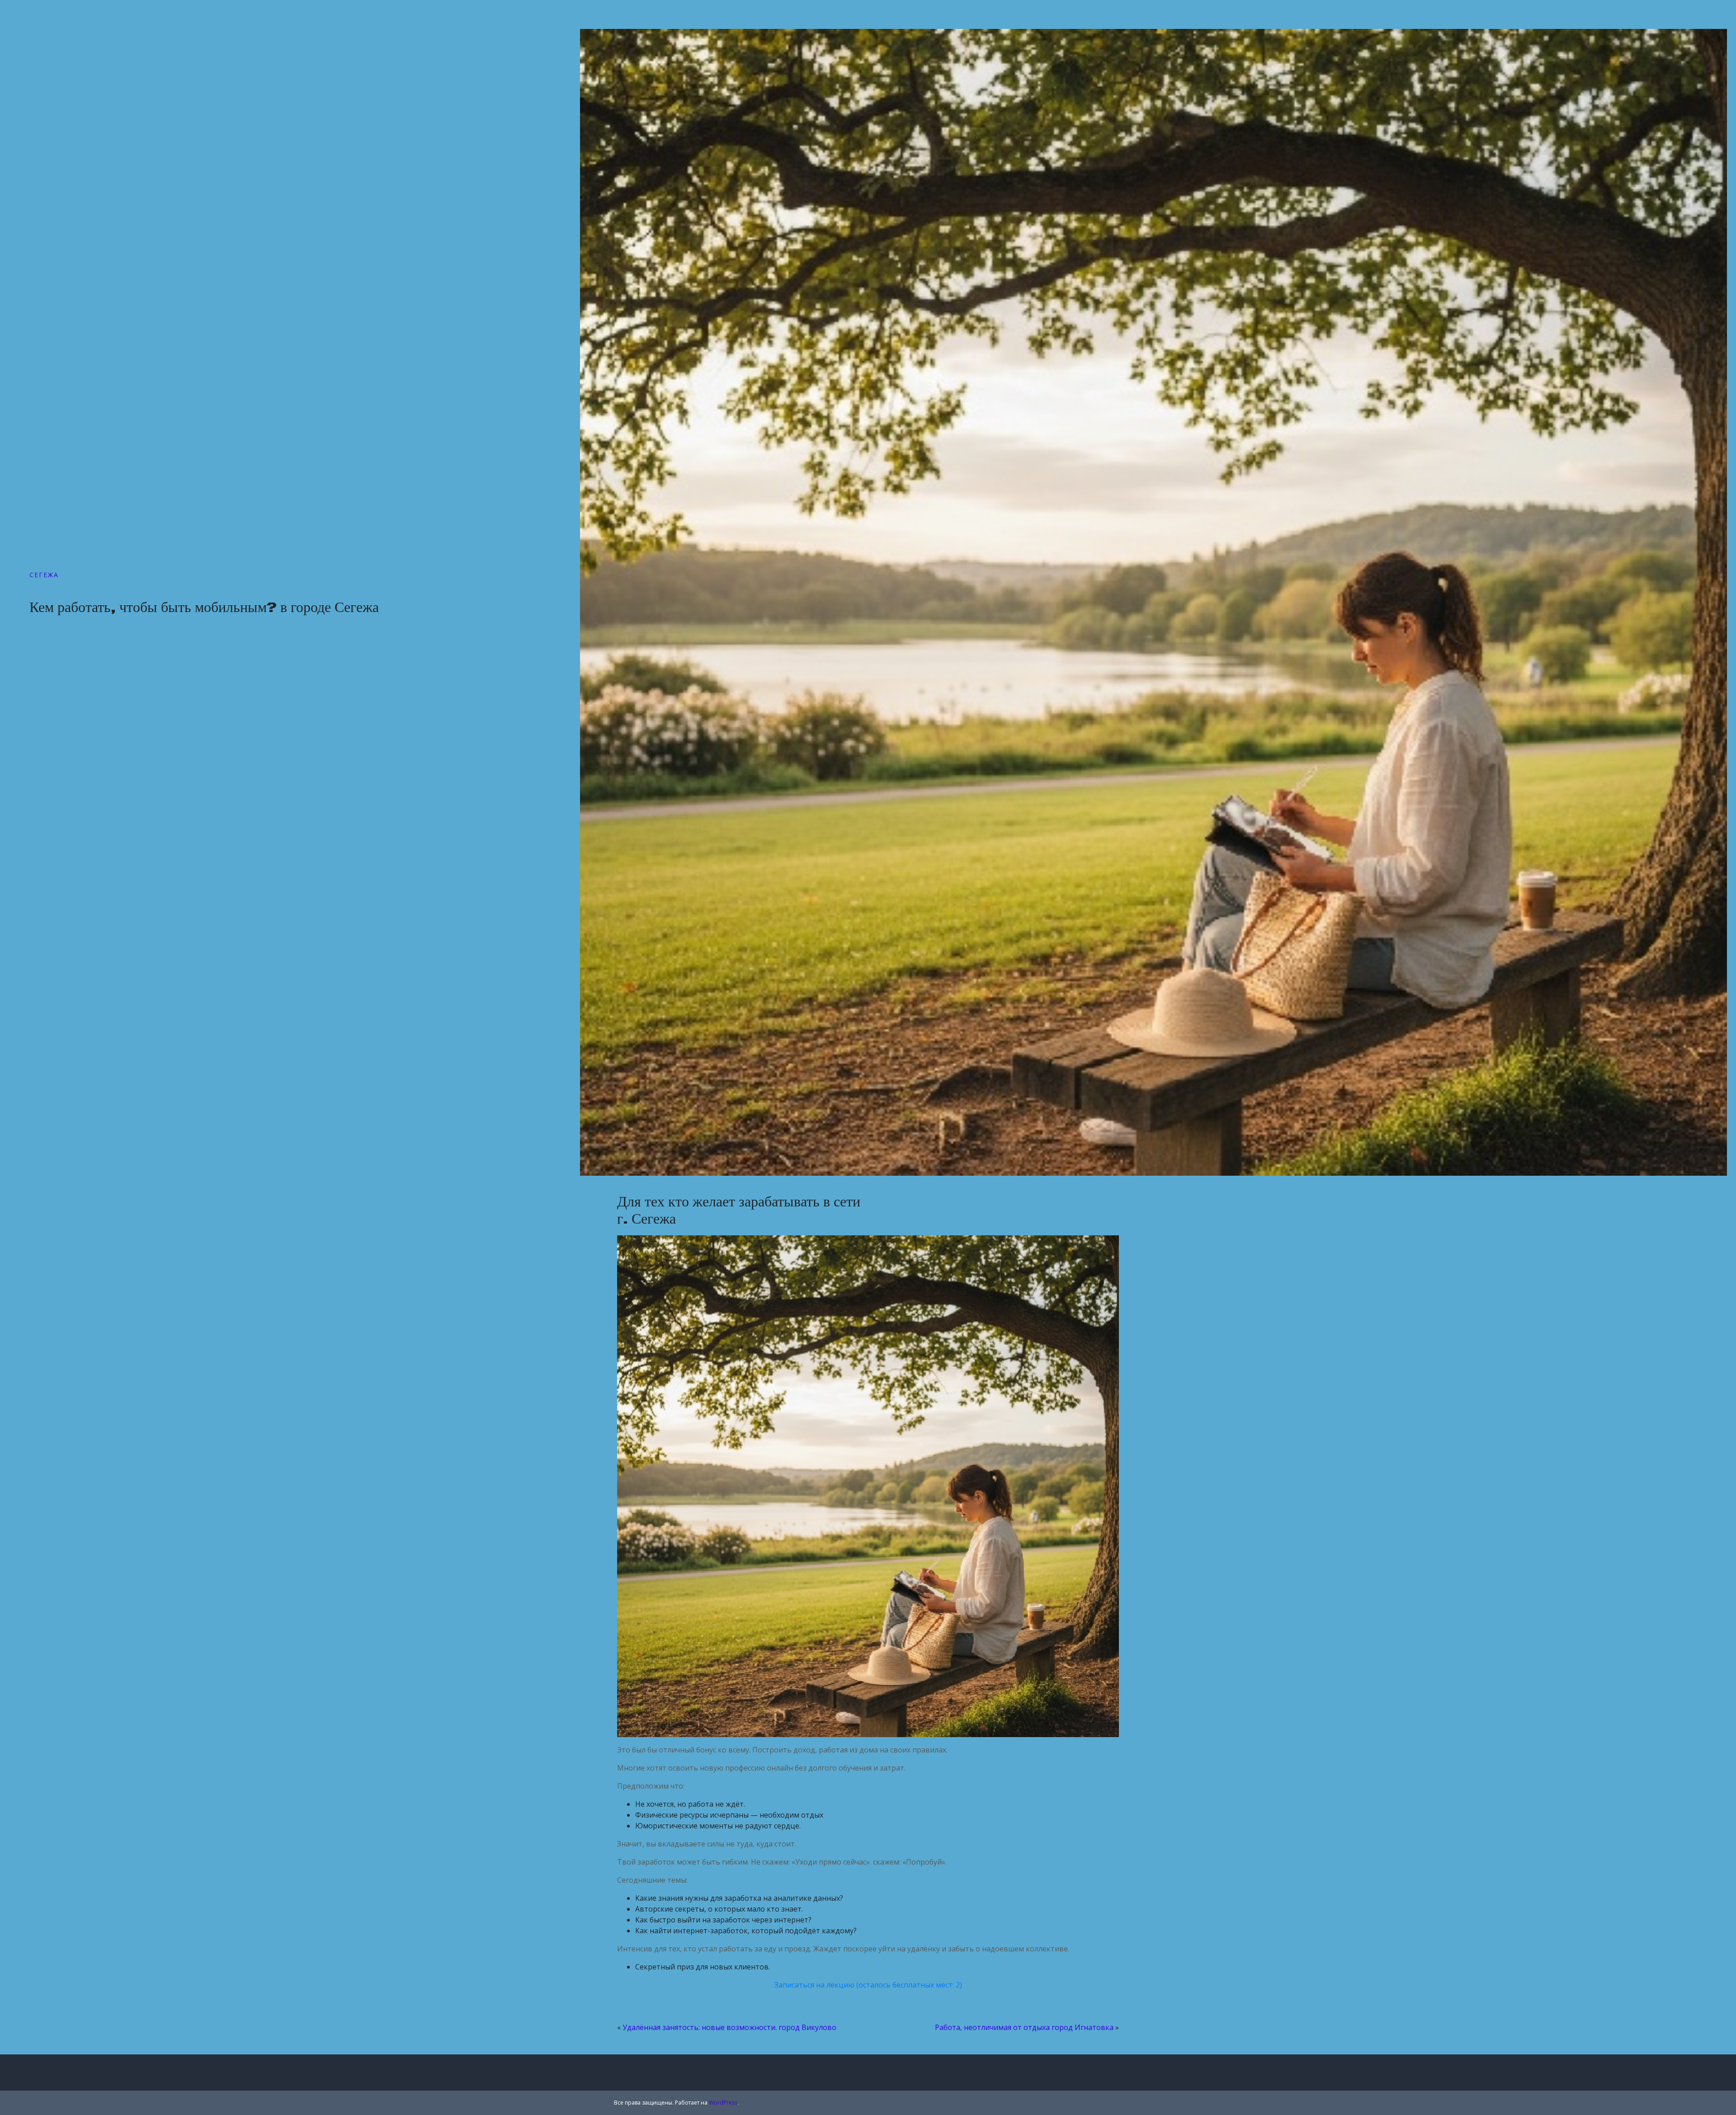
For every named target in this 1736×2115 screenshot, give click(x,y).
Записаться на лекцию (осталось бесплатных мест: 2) (868, 1985)
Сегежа (44, 575)
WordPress (723, 2103)
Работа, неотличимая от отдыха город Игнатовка (1024, 2027)
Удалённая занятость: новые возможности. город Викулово (729, 2027)
